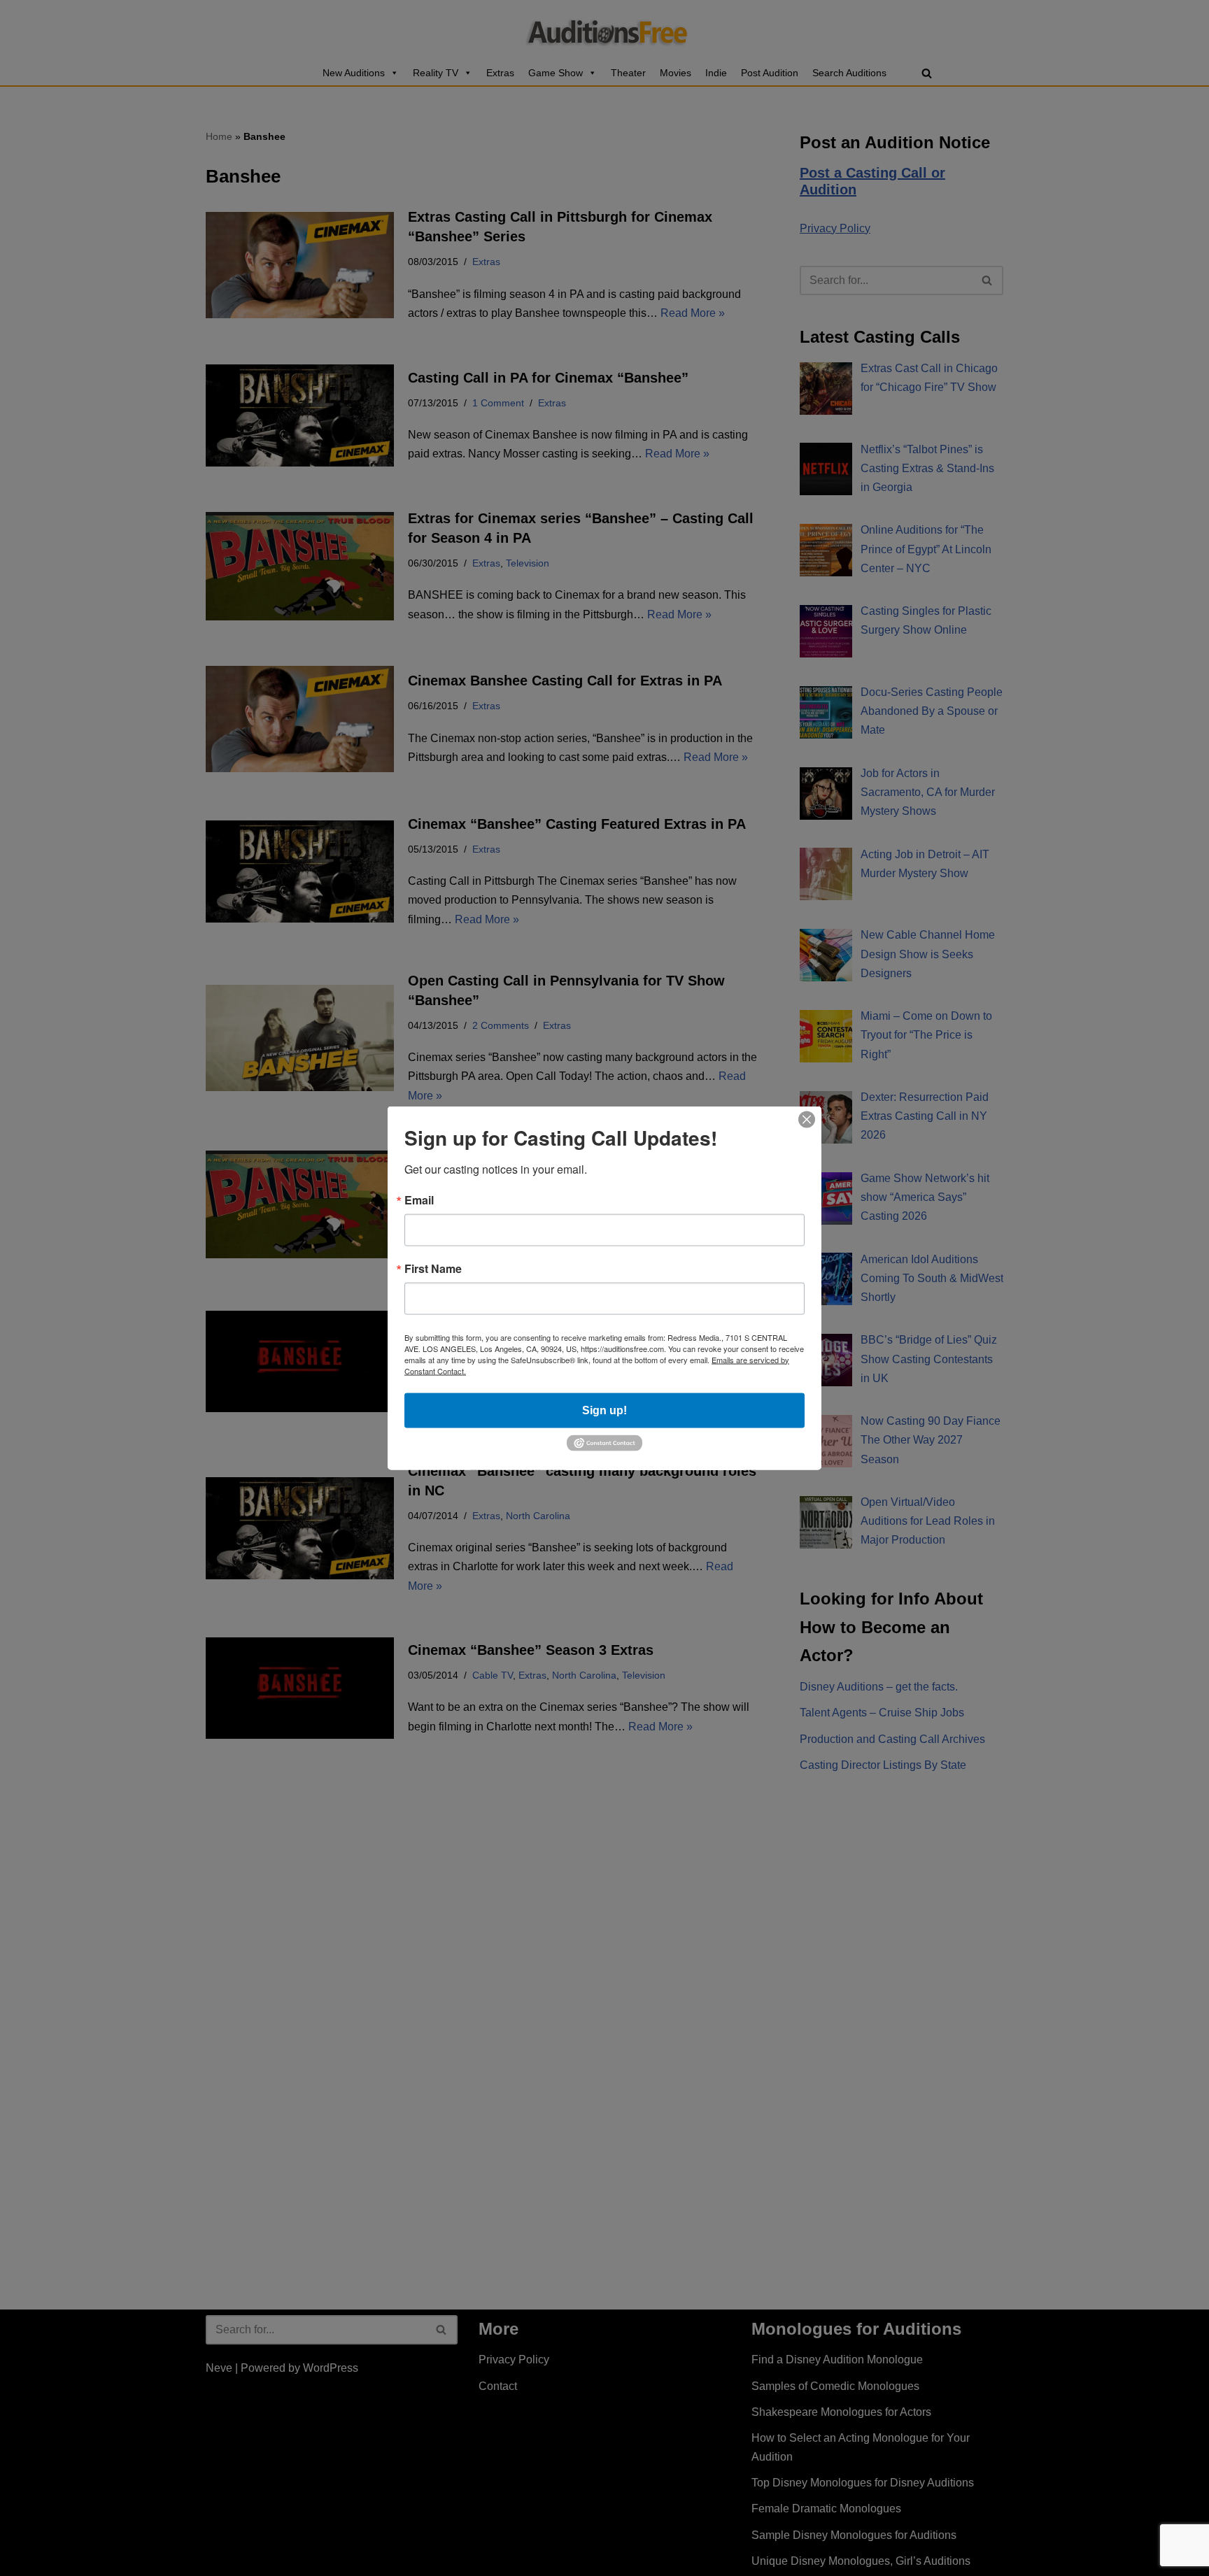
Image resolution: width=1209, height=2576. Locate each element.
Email (419, 1200)
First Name (433, 1268)
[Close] (807, 1119)
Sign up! (604, 1410)
